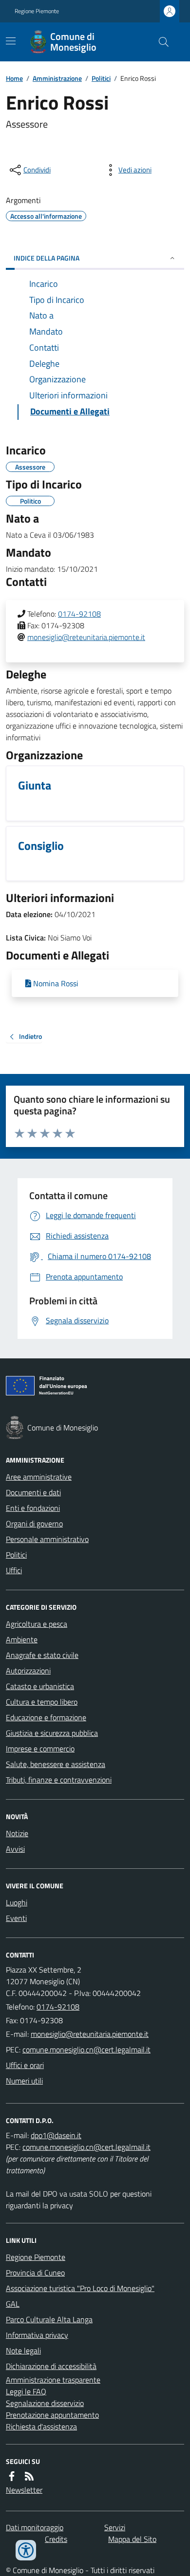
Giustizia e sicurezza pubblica (52, 1733)
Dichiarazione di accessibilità (51, 2366)
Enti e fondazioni (33, 1508)
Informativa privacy (37, 2335)
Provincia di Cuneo (35, 2273)
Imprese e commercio (40, 1749)
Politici (101, 78)
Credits (56, 2539)
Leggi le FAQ (26, 2391)
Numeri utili (24, 2081)
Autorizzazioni (28, 1671)
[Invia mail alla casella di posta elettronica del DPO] (56, 2135)
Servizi (115, 2527)
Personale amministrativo (47, 1539)
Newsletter (24, 2490)
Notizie (17, 1833)
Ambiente (22, 1639)
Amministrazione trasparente (53, 2380)
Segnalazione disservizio (45, 2403)
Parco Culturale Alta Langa (49, 2319)
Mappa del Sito (132, 2539)
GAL (13, 2304)
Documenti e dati (33, 1492)
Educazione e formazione (46, 1717)
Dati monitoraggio (35, 2527)
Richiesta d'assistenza (41, 2426)
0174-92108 (79, 614)
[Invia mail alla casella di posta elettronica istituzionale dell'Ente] (90, 2034)
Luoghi (17, 1902)
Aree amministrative (39, 1477)
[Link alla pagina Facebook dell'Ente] (12, 2476)
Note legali (23, 2350)
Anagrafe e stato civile (42, 1655)
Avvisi (15, 1849)
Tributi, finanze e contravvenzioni (59, 1780)
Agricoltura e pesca (37, 1624)
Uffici (14, 1570)
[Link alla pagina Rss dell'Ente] (29, 2476)
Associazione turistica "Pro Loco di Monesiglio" (80, 2288)
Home (14, 78)
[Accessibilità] (26, 2550)
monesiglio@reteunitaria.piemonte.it (86, 637)
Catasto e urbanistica (40, 1686)
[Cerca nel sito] (160, 42)
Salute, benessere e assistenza (56, 1764)
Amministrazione (57, 78)
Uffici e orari (25, 2065)
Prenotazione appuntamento (52, 2415)
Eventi (16, 1918)
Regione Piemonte (37, 11)
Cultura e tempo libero (42, 1702)
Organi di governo (34, 1523)
